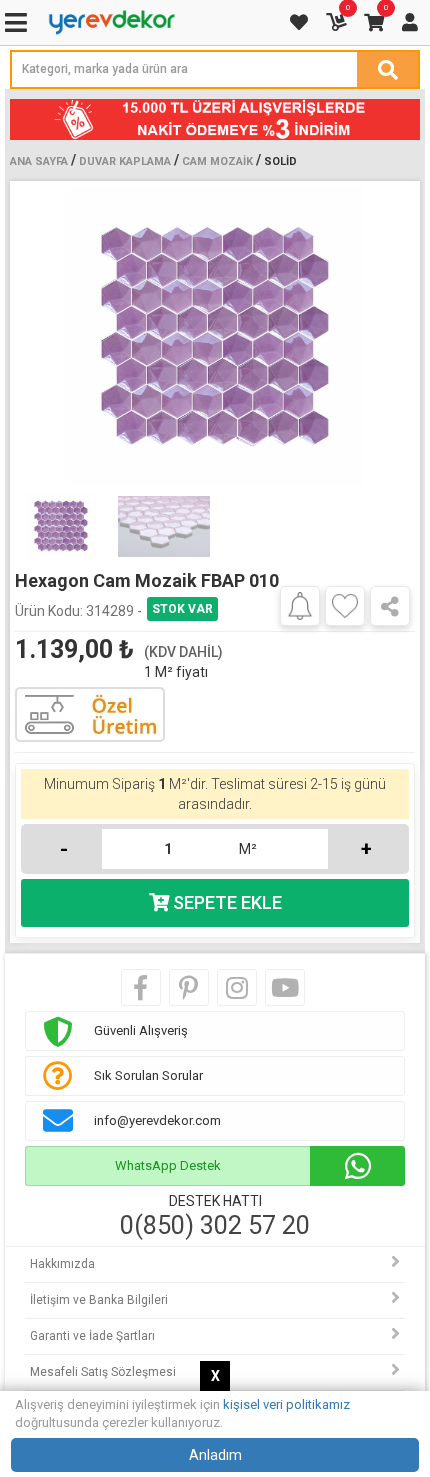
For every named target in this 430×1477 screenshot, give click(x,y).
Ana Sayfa (39, 161)
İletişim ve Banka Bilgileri (99, 1300)
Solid (280, 161)
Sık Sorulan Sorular (148, 1075)
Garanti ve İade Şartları (92, 1336)
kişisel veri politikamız (286, 1404)
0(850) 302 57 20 (215, 1226)
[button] (391, 336)
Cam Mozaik (217, 161)
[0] (338, 22)
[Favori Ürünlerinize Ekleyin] (345, 606)
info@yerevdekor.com (157, 1120)
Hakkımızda (62, 1264)
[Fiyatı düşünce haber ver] (300, 605)
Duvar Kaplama (125, 161)
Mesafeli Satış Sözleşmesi (103, 1372)
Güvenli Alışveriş (141, 1030)
